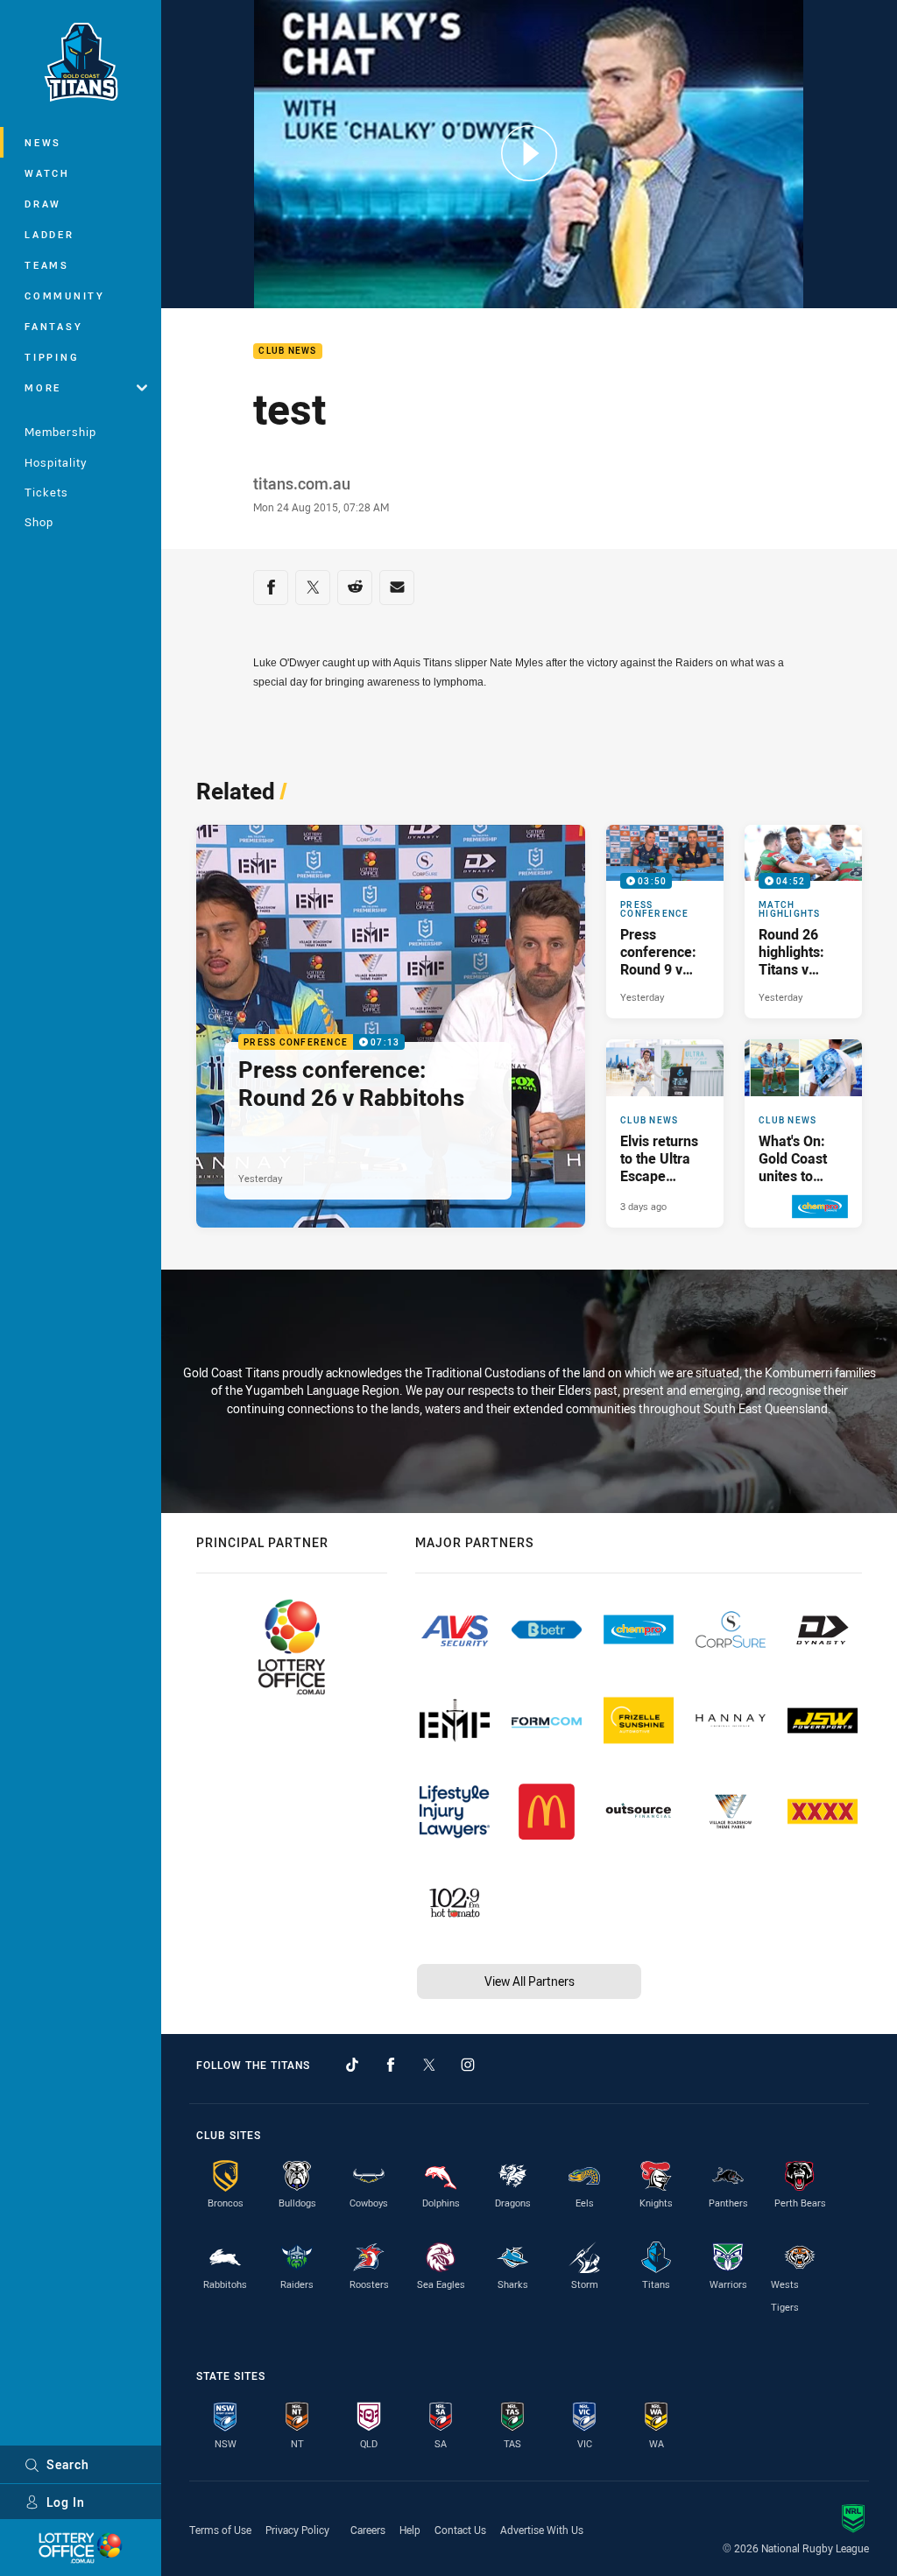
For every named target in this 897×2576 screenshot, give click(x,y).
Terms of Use (220, 2530)
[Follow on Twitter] (429, 2065)
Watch (47, 173)
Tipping (52, 357)
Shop (39, 522)
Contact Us (460, 2530)
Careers (368, 2530)
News (43, 142)
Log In (66, 2502)
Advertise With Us (542, 2530)
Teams (47, 265)
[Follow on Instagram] (468, 2065)
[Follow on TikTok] (352, 2065)
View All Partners (530, 1981)
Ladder (49, 234)
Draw (43, 204)
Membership (60, 432)
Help (410, 2530)
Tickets (46, 492)
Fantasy (53, 326)
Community (65, 296)
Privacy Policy (297, 2530)
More (43, 387)
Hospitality (56, 462)
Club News (287, 352)
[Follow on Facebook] (391, 2065)
